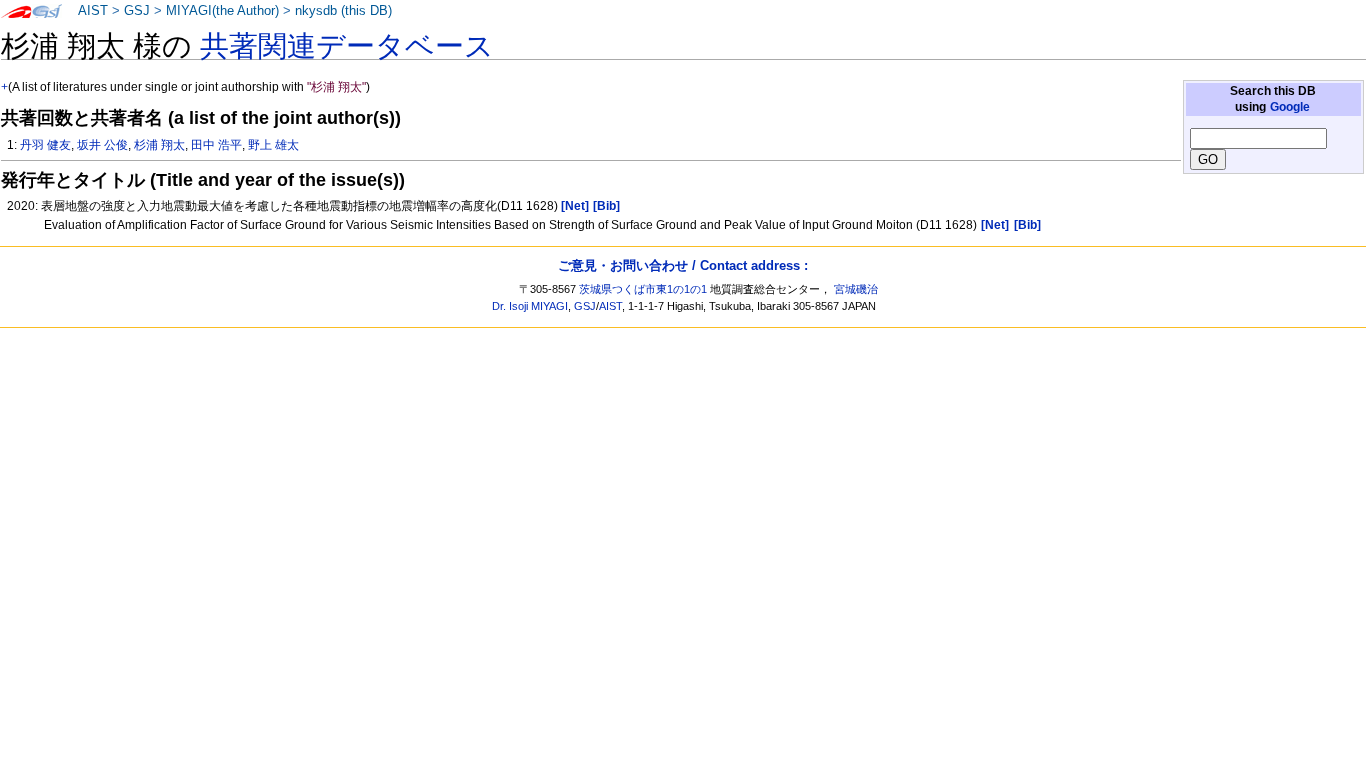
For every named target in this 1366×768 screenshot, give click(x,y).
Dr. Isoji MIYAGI (530, 306)
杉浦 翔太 (159, 145)
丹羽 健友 (45, 145)
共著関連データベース (347, 46)
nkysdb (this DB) (343, 11)
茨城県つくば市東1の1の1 (643, 289)
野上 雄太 (273, 145)
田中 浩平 (216, 145)
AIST (93, 11)
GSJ (137, 11)
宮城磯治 (856, 289)
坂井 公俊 (102, 145)
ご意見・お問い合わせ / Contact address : (683, 265)
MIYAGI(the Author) (222, 11)
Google (1290, 107)
